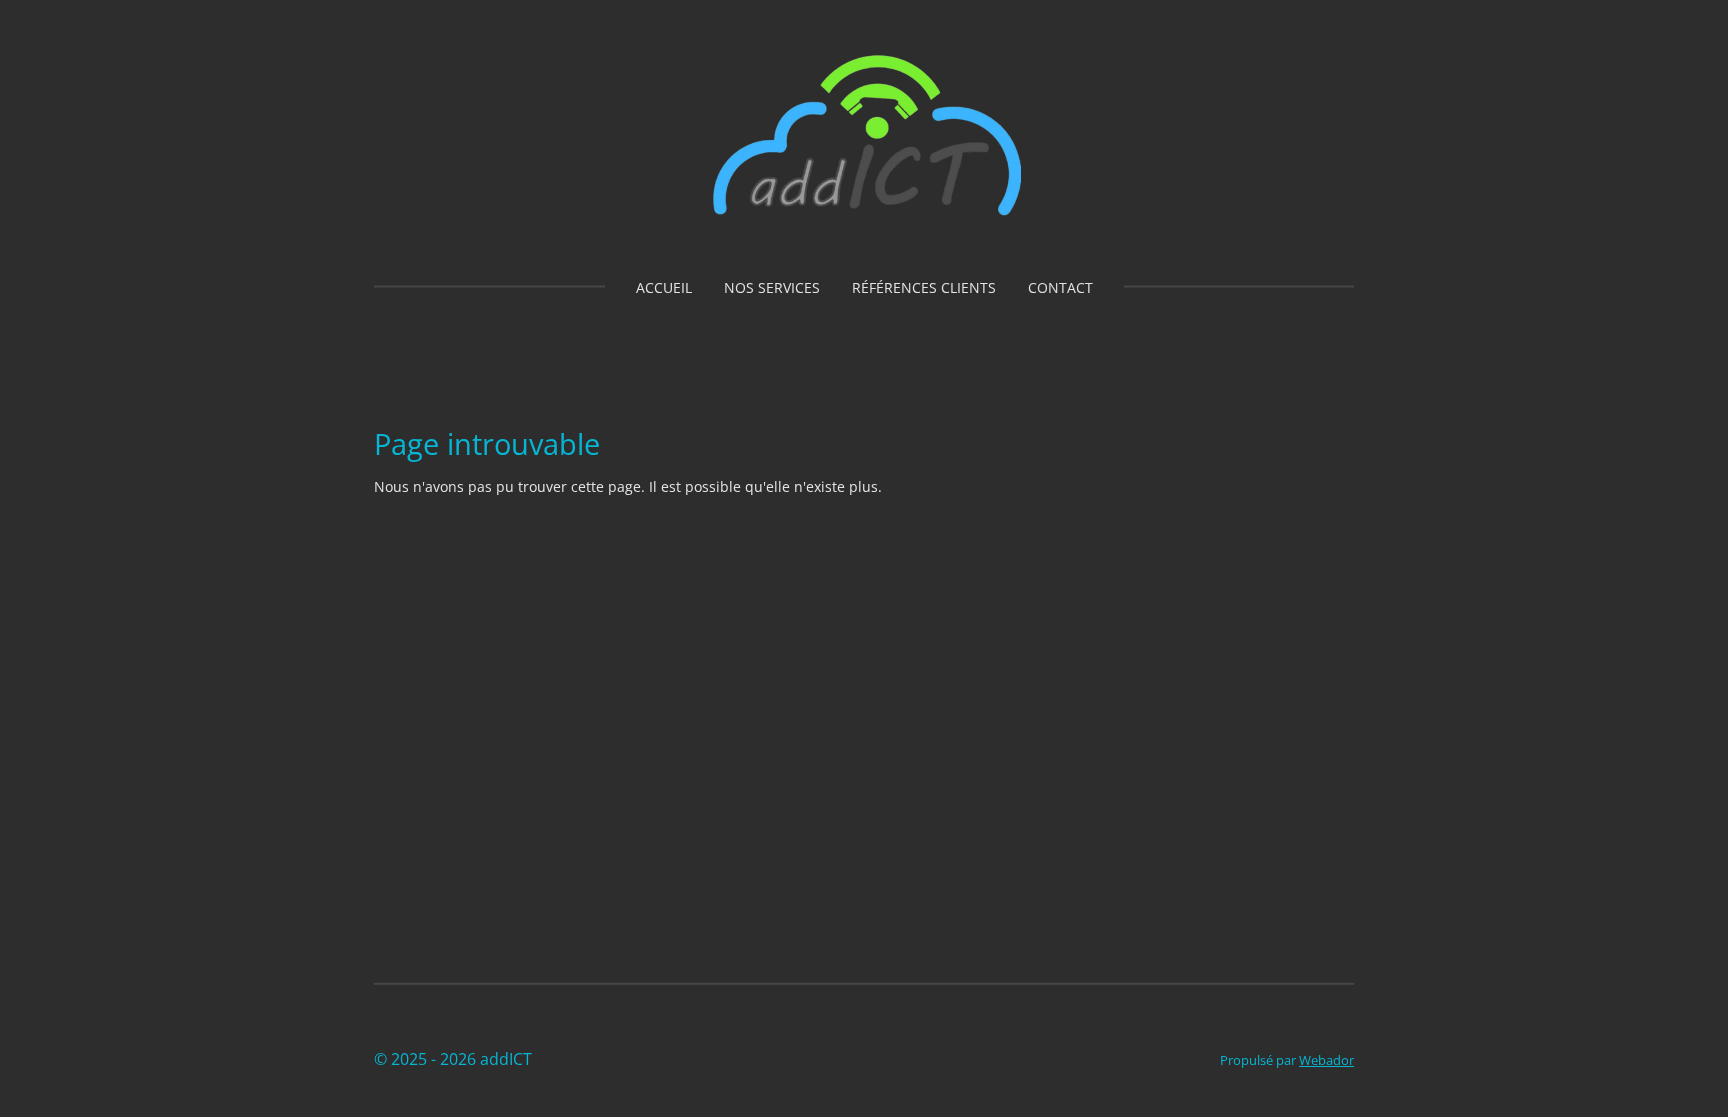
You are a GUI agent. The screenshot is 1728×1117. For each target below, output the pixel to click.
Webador (1326, 1060)
